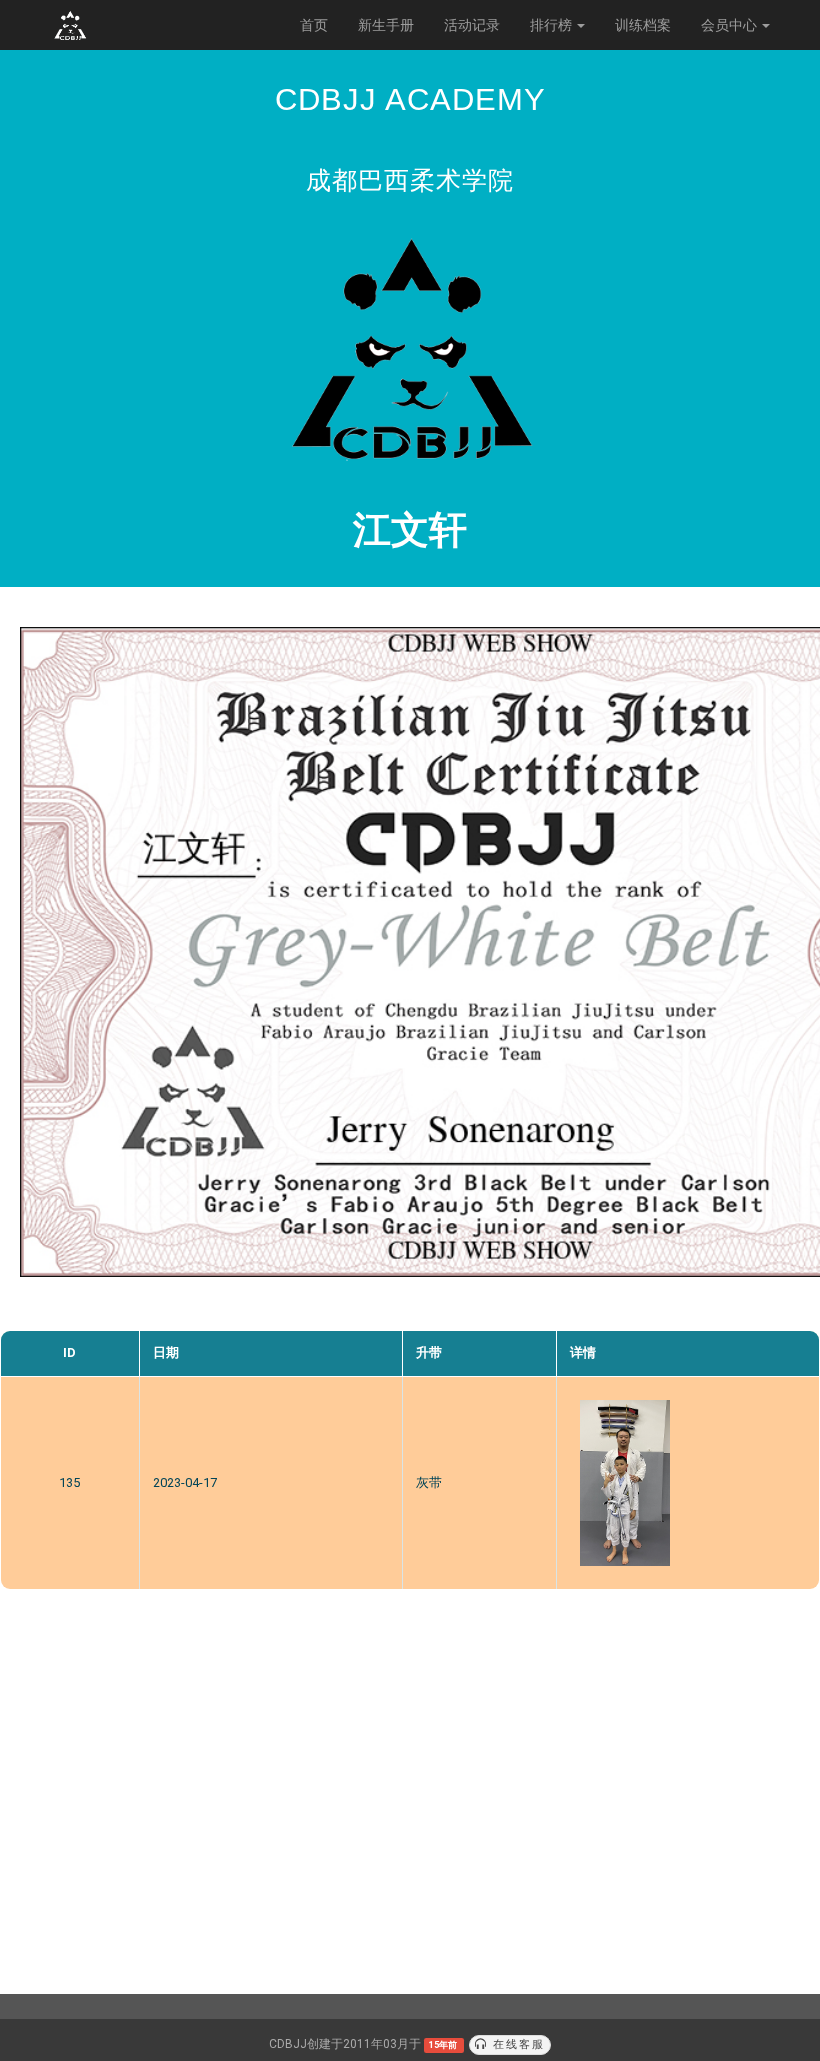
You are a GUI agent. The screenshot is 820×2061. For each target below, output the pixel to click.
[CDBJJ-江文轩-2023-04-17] (625, 1482)
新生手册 (386, 25)
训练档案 (643, 25)
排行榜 (552, 25)
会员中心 (730, 25)
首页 (314, 25)
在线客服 (516, 2044)
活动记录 (472, 25)
